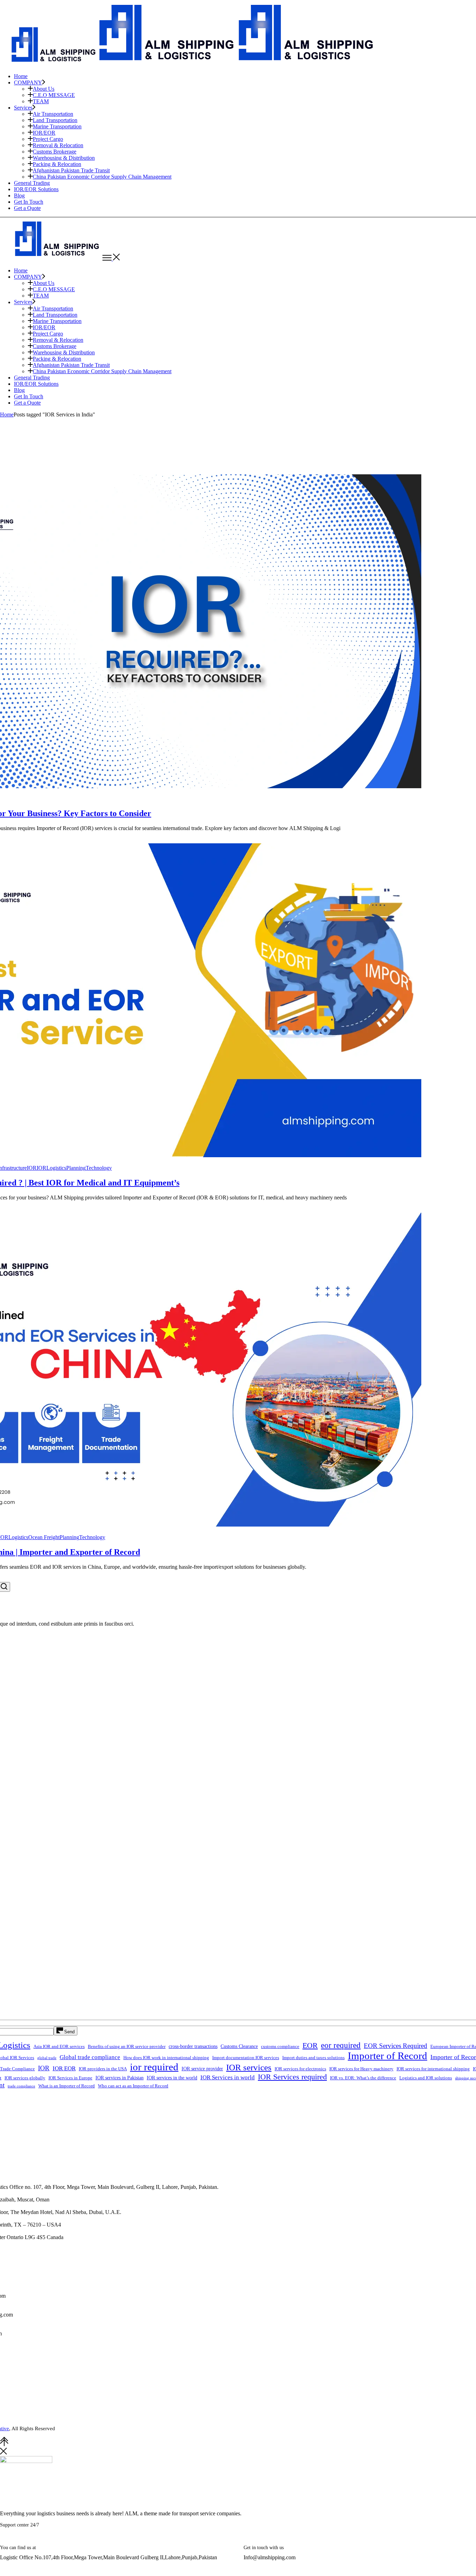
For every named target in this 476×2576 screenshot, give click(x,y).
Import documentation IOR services (246, 2058)
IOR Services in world (228, 2077)
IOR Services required (292, 2077)
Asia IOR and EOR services (59, 2047)
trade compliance (21, 2086)
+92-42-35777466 (40, 2540)
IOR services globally (25, 2078)
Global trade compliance (90, 2057)
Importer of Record (387, 2056)
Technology (99, 1168)
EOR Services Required (396, 2046)
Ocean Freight (44, 1537)
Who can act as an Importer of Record (133, 2086)
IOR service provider (202, 2069)
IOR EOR (64, 2068)
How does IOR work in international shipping (166, 2058)
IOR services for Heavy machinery (361, 2069)
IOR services (249, 2067)
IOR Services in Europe (70, 2078)
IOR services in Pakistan (120, 2078)
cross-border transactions (193, 2046)
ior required (154, 2067)
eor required (341, 2045)
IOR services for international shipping (433, 2069)
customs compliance (280, 2047)
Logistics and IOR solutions (426, 2078)
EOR (310, 2046)
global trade (47, 2058)
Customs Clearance (239, 2046)
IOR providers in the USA (103, 2069)
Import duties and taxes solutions (313, 2058)
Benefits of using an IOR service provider (127, 2047)
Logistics (56, 1168)
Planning (76, 1168)
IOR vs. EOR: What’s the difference (363, 2078)
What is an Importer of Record (67, 2086)
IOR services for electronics (300, 2069)
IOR (32, 1168)
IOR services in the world (172, 2078)
